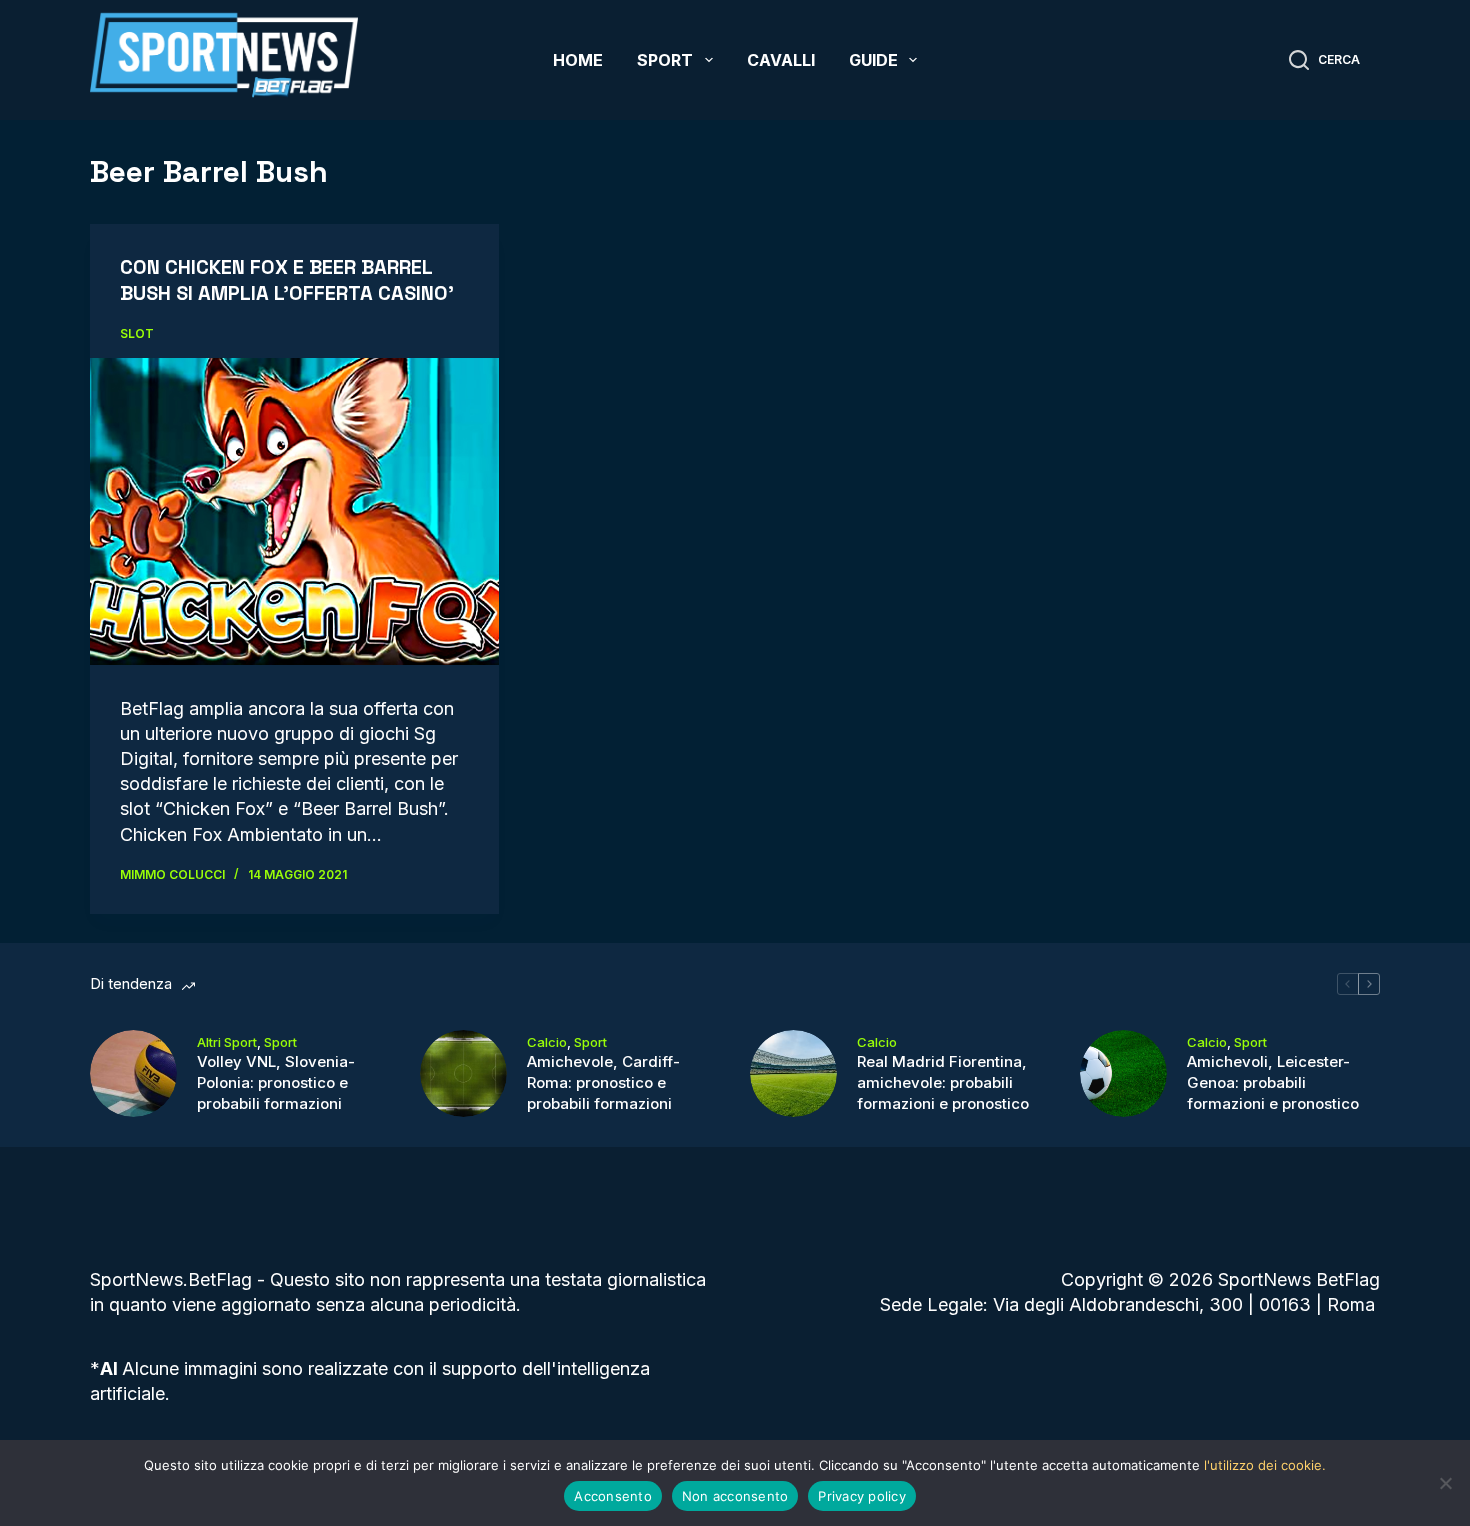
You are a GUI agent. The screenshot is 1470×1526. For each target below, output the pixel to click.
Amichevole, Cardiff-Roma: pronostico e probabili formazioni (603, 1082)
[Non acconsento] (1445, 1483)
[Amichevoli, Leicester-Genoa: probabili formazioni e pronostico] (1123, 1073)
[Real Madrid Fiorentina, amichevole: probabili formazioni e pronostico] (793, 1073)
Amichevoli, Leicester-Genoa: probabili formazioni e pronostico (1273, 1082)
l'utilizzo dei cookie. (1265, 1465)
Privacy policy (862, 1496)
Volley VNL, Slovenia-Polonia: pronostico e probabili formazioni (276, 1082)
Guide (873, 60)
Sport (665, 60)
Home (578, 60)
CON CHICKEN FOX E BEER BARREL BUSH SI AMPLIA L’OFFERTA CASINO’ (287, 280)
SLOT (137, 333)
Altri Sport (227, 1042)
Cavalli (781, 60)
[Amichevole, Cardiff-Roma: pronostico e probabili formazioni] (463, 1073)
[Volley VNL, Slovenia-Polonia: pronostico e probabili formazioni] (133, 1073)
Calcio (547, 1042)
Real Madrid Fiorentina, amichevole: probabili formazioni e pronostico (943, 1082)
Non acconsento (735, 1496)
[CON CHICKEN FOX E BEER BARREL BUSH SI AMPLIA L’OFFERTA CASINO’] (294, 511)
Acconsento (613, 1496)
